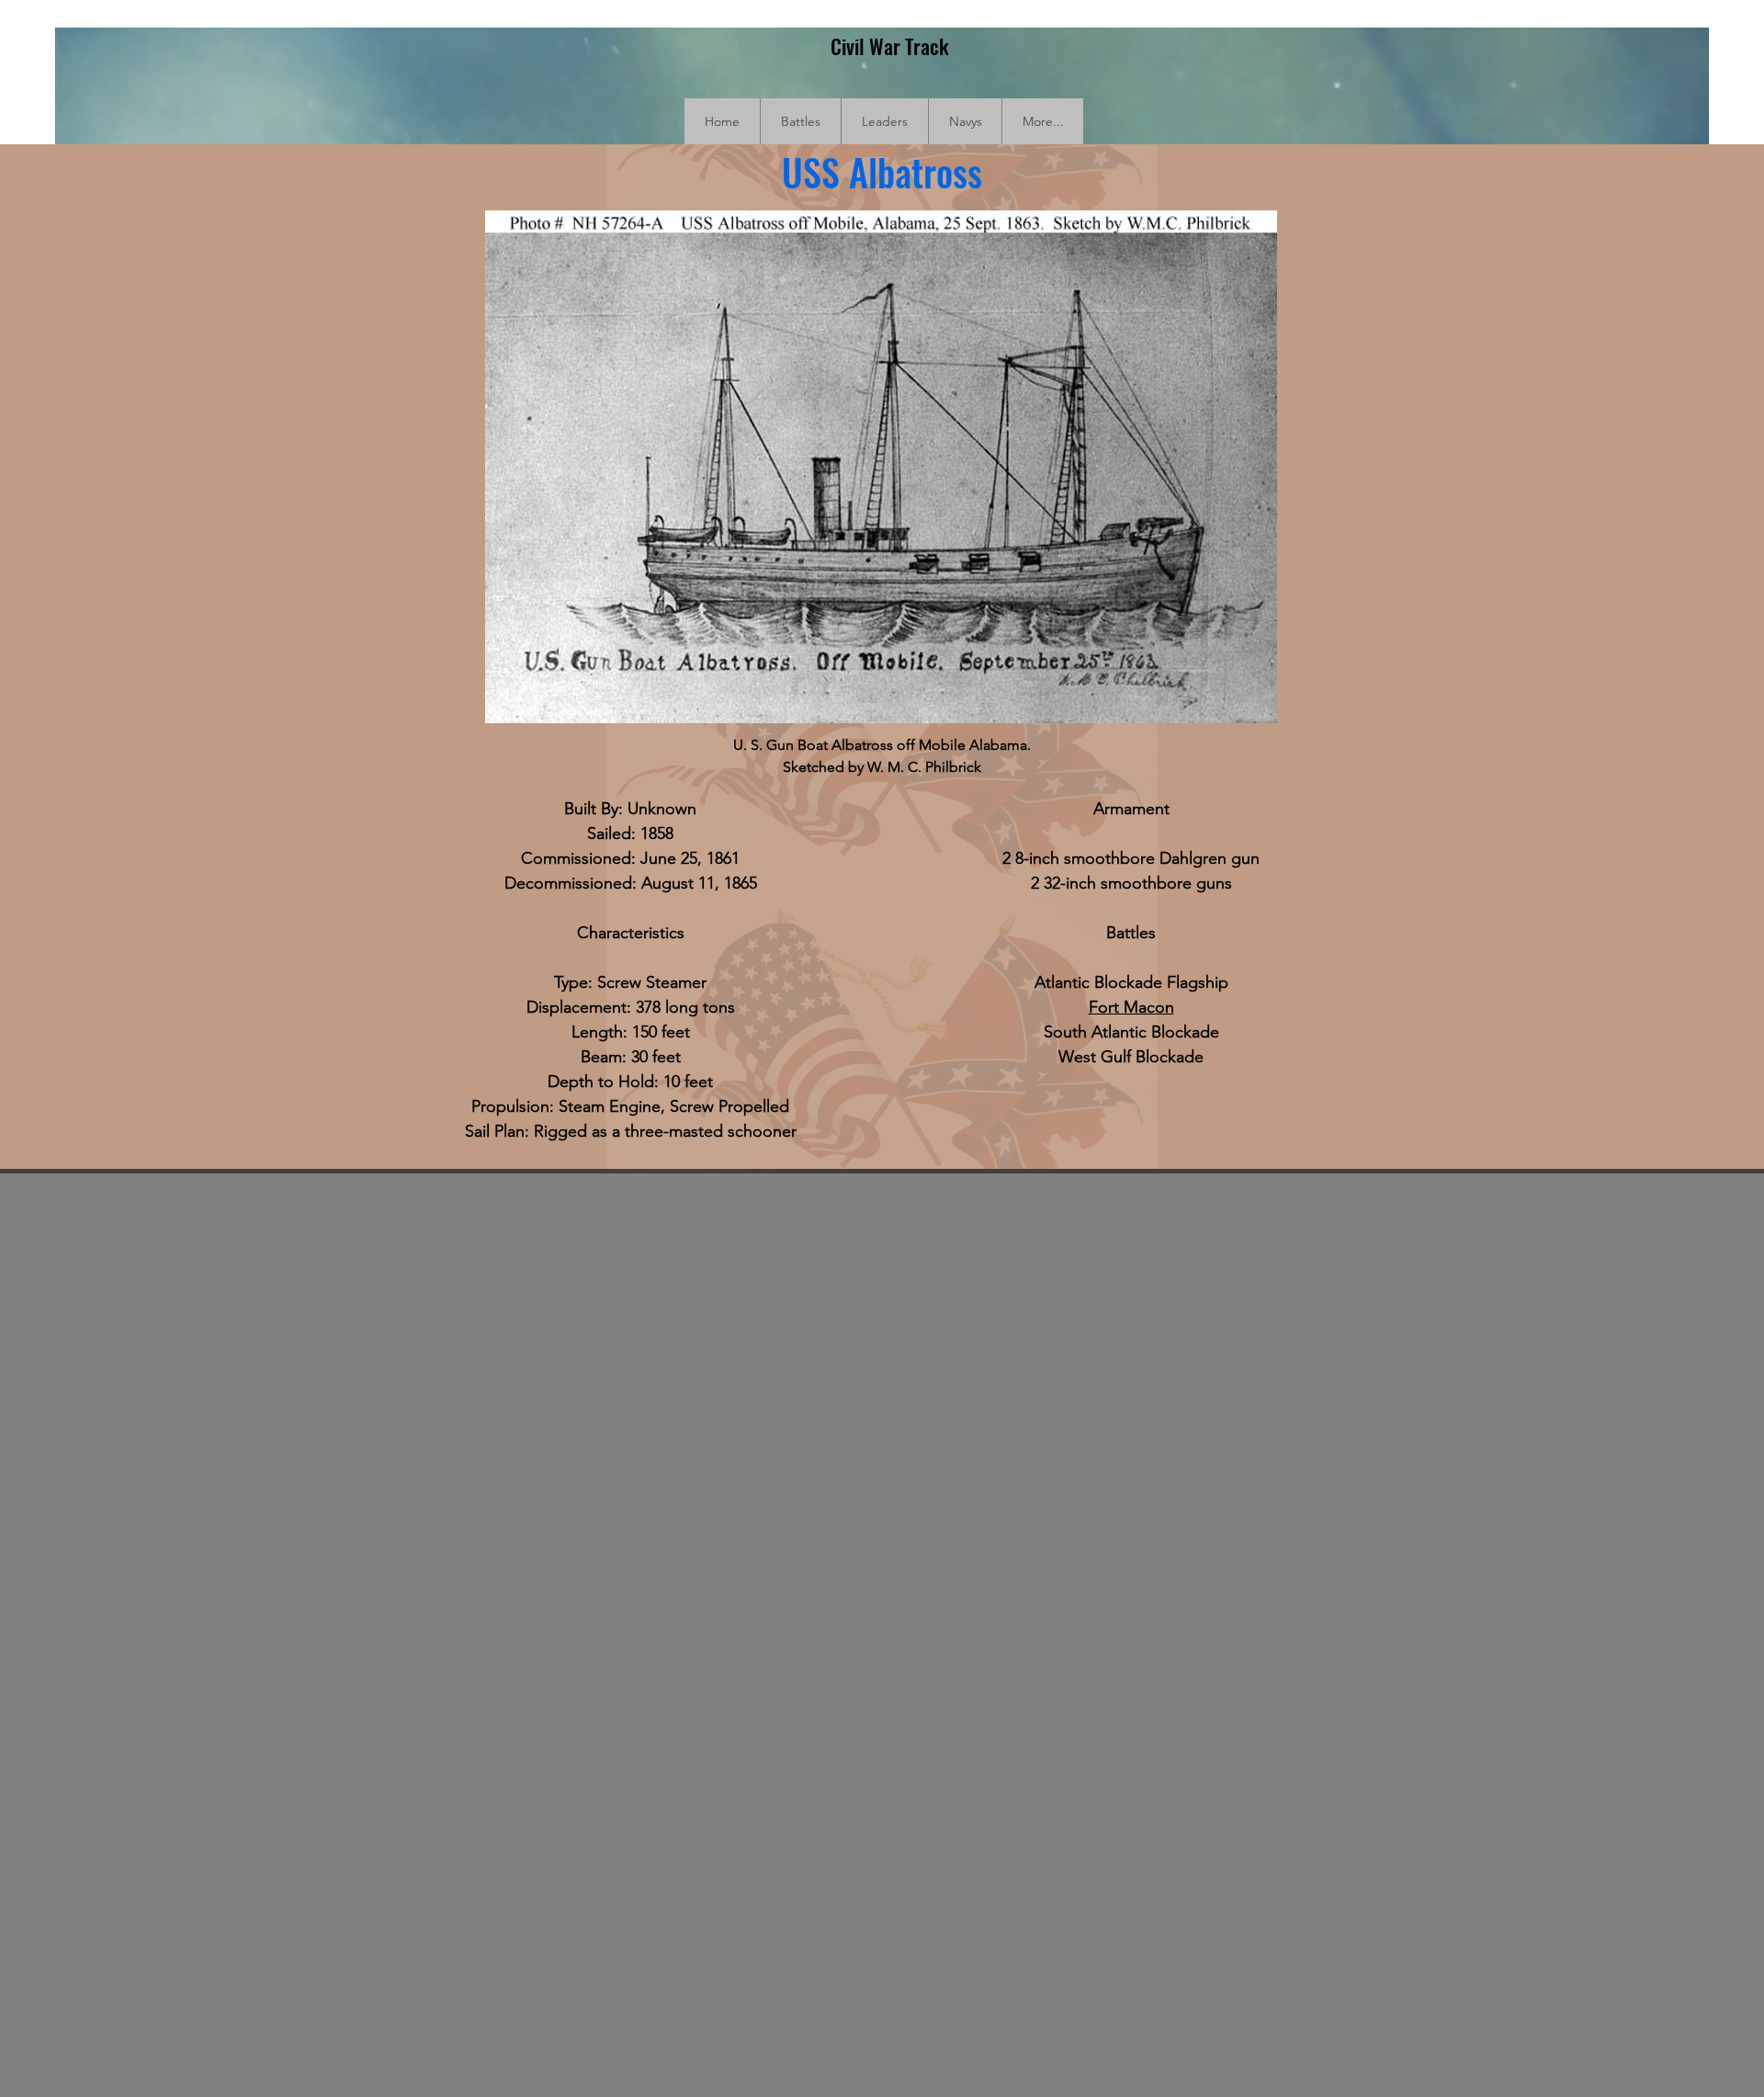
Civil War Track (890, 46)
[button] (800, 121)
